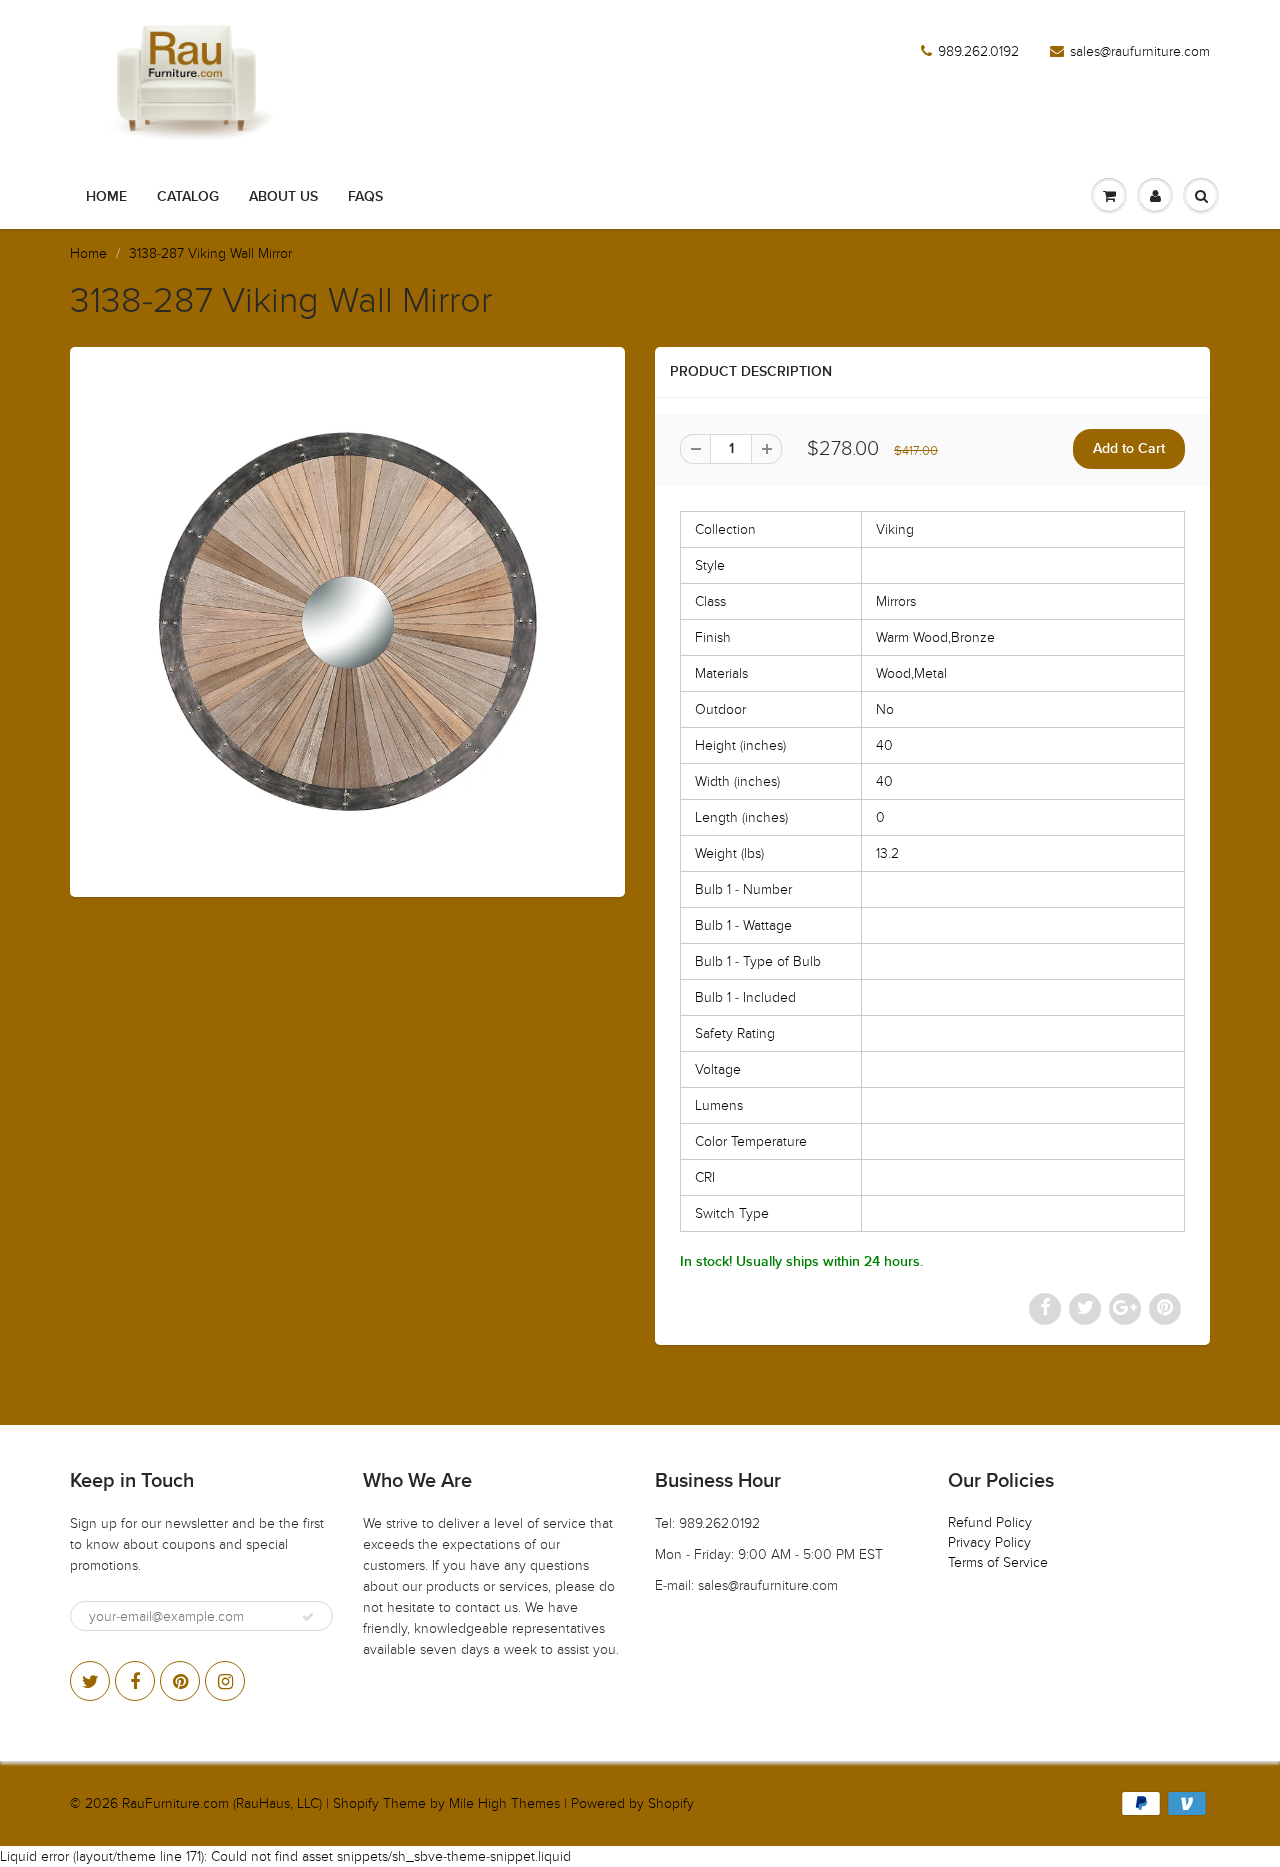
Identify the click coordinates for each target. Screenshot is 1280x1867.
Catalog (188, 197)
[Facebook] (135, 1681)
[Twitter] (90, 1681)
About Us (283, 197)
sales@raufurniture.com (1140, 51)
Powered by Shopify (632, 1803)
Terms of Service (998, 1562)
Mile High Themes (504, 1803)
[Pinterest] (180, 1681)
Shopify (356, 1803)
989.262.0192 (978, 51)
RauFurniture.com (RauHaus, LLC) (222, 1803)
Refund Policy (990, 1522)
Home (106, 197)
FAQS (365, 197)
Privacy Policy (989, 1542)
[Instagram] (225, 1681)
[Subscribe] (308, 1617)
